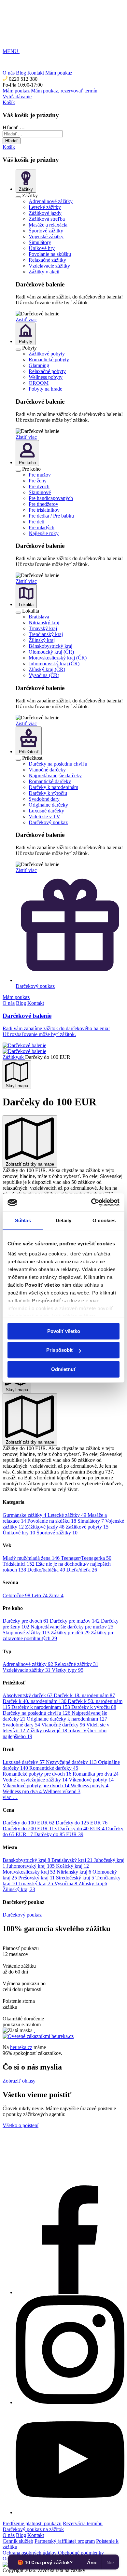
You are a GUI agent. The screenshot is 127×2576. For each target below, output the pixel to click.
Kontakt (36, 1003)
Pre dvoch (39, 486)
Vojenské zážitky (46, 236)
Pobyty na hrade (45, 389)
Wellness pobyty (46, 377)
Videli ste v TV (44, 817)
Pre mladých (42, 527)
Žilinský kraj (42, 640)
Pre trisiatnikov (44, 510)
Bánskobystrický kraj (50, 646)
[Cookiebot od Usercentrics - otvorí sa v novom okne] (91, 1202)
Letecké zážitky (45, 207)
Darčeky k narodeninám (53, 787)
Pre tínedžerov (43, 504)
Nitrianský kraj (44, 623)
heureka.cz (21, 2047)
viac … (10, 1797)
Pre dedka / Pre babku (51, 516)
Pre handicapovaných (51, 498)
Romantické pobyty (49, 360)
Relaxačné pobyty (47, 371)
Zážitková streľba (47, 219)
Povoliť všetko (64, 1331)
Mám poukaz (16, 997)
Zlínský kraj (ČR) (47, 669)
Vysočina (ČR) (44, 675)
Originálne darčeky (48, 805)
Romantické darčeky (50, 781)
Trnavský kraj (43, 628)
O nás (9, 1003)
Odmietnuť (63, 1369)
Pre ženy (38, 481)
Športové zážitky (46, 231)
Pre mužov (40, 475)
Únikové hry (42, 248)
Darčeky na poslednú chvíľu (58, 764)
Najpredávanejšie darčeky (55, 776)
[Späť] (18, 197)
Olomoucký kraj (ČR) (51, 652)
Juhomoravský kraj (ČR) (54, 664)
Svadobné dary (44, 799)
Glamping (39, 365)
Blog (21, 1003)
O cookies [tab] (104, 1220)
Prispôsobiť (60, 1350)
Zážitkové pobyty (47, 354)
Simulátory (40, 242)
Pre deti (36, 522)
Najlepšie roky (44, 533)
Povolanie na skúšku (50, 254)
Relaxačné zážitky (47, 260)
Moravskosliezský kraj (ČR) (58, 658)
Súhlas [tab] (23, 1220)
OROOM (39, 383)
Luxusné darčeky (46, 811)
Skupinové (40, 492)
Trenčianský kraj (46, 634)
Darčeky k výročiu (48, 793)
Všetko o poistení (21, 2125)
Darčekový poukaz (48, 822)
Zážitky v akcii (44, 272)
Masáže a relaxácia (48, 225)
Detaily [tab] (64, 1220)
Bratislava (39, 617)
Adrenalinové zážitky (51, 201)
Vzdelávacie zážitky (49, 266)
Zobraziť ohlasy (19, 2081)
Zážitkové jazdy (45, 213)
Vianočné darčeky (47, 770)
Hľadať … (14, 127)
